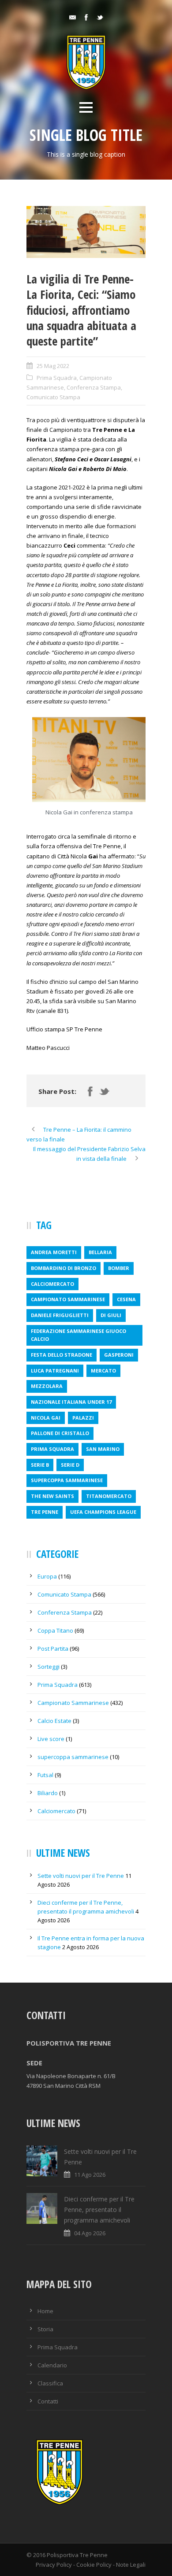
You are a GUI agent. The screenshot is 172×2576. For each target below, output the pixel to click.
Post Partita (53, 1649)
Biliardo (48, 1793)
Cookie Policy (94, 2565)
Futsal (45, 1775)
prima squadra (52, 1449)
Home (45, 2311)
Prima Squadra (57, 378)
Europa (47, 1576)
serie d (70, 1465)
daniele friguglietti (60, 1315)
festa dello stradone (62, 1355)
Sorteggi (49, 1667)
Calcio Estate (54, 1721)
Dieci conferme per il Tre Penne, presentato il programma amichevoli (99, 2210)
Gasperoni (119, 1355)
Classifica (50, 2383)
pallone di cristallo (60, 1433)
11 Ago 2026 (90, 2175)
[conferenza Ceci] (86, 232)
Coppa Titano (55, 1630)
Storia (45, 2329)
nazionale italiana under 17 (71, 1402)
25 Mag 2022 (53, 366)
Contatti (48, 2401)
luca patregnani (55, 1371)
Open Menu (86, 107)
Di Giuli (111, 1315)
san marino (103, 1449)
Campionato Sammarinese (73, 1703)
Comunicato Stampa (53, 397)
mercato (103, 1371)
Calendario (52, 2365)
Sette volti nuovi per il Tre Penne (81, 1876)
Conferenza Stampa (94, 387)
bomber (119, 1268)
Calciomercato (56, 1811)
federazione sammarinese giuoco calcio (79, 1335)
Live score (51, 1739)
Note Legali (131, 2565)
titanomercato (109, 1496)
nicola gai (46, 1418)
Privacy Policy (54, 2565)
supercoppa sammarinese (67, 1480)
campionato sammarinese (68, 1299)
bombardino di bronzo (64, 1268)
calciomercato (52, 1284)
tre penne (45, 1512)
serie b (40, 1465)
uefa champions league (103, 1512)
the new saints (52, 1496)
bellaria (100, 1252)
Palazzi (83, 1418)
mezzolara (47, 1386)
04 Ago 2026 (90, 2233)
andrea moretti (54, 1252)
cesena (126, 1299)
